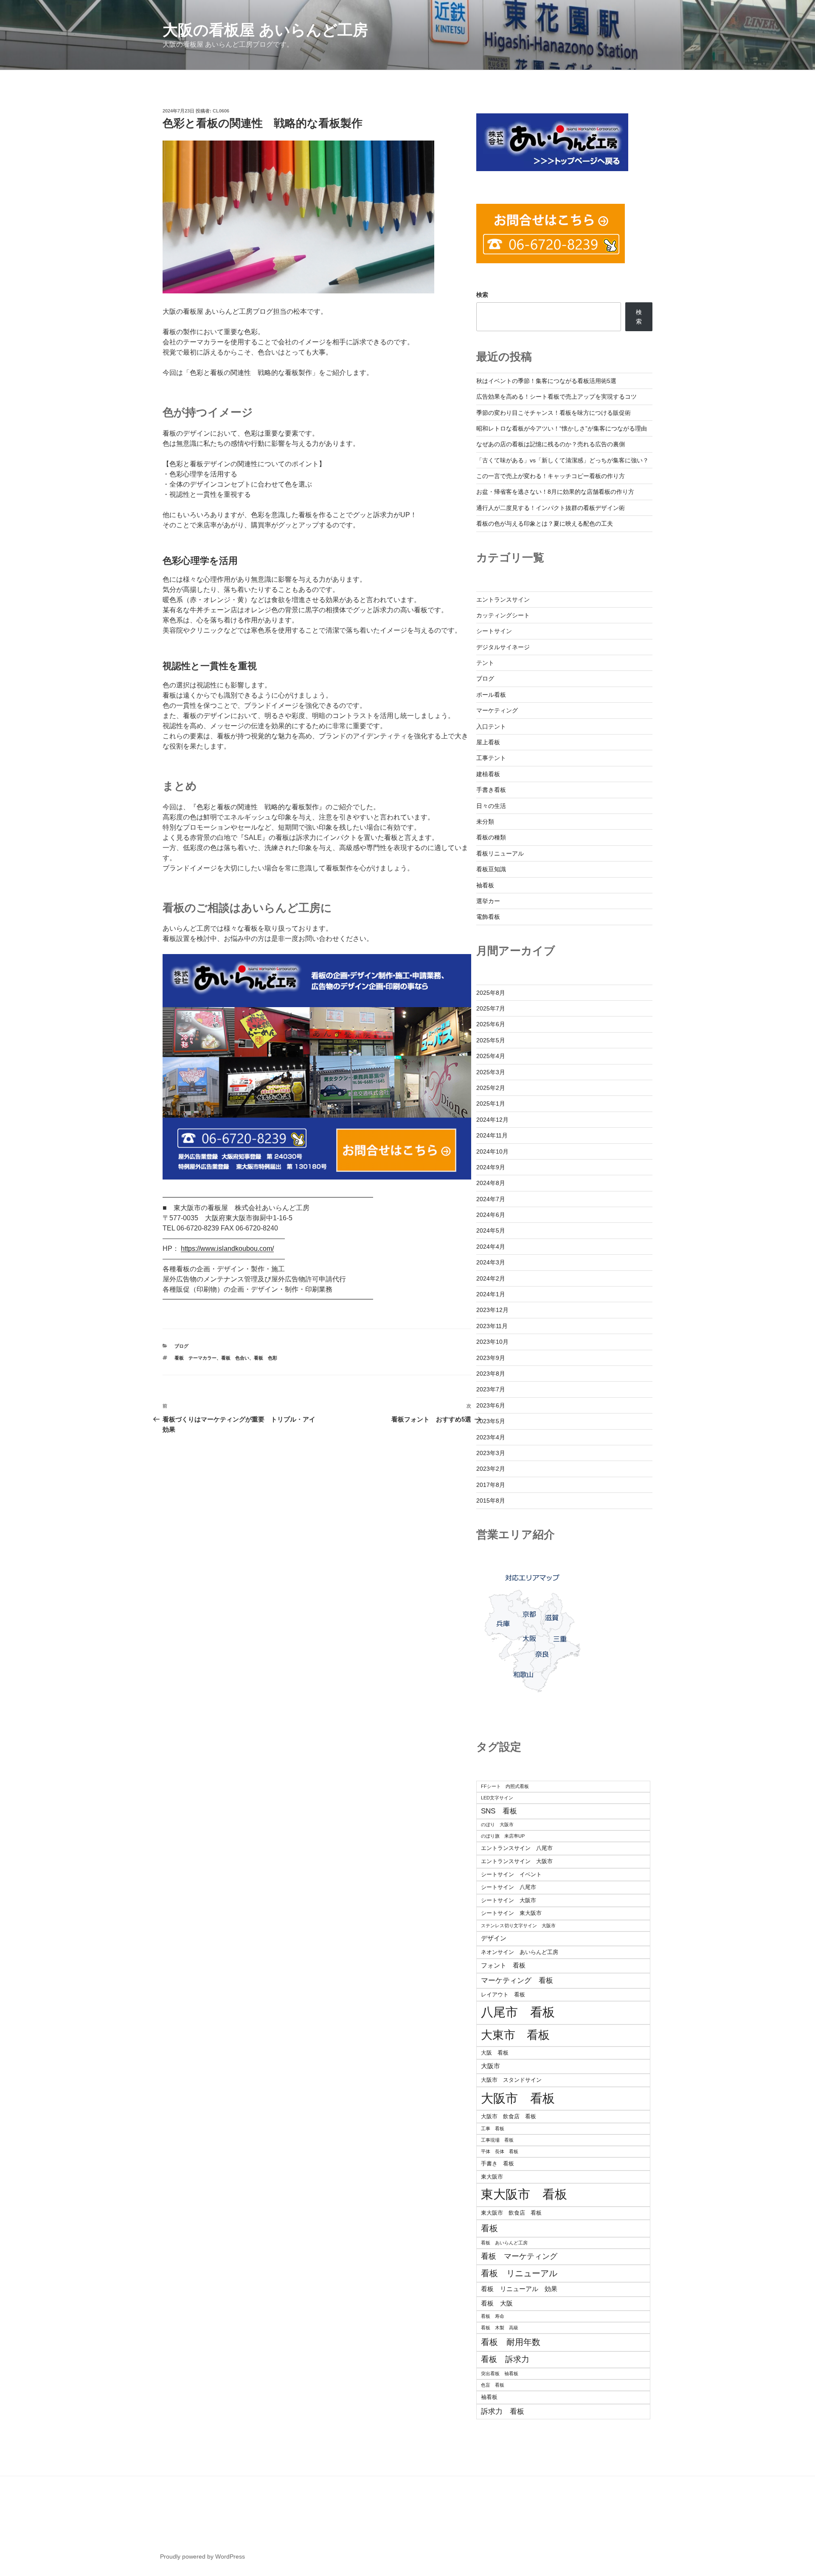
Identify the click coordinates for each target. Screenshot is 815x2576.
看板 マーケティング (519, 2256)
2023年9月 (491, 1358)
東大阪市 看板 (524, 2194)
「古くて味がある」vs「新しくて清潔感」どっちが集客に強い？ (562, 460)
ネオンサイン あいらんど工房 (520, 1952)
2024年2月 (491, 1278)
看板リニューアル (500, 853)
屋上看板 (488, 742)
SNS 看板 (499, 1811)
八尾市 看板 (518, 2012)
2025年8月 (491, 993)
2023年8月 (491, 1374)
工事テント (491, 758)
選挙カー (488, 901)
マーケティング (497, 710)
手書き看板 (491, 790)
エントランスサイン (503, 600)
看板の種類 (491, 837)
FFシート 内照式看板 (505, 1786)
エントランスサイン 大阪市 (517, 1861)
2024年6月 (491, 1215)
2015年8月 (491, 1501)
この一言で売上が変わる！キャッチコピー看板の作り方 (551, 476)
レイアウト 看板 (503, 1995)
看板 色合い (235, 1358)
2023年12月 (492, 1310)
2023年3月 (491, 1453)
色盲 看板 (493, 2385)
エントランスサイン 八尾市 (517, 1848)
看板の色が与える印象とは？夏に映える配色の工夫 (545, 524)
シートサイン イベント (511, 1874)
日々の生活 (491, 806)
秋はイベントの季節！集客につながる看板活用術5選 (546, 381)
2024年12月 (492, 1120)
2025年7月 (491, 1008)
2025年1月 (491, 1104)
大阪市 (490, 2066)
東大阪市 (492, 2177)
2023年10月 (492, 1342)
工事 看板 (493, 2128)
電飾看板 (488, 917)
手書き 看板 (497, 2164)
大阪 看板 (495, 2053)
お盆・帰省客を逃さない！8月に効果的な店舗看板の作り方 (555, 492)
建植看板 (488, 774)
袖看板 (485, 885)
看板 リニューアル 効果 (519, 2289)
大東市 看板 (515, 2035)
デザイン (494, 1938)
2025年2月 (491, 1088)
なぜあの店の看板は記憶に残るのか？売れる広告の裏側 (551, 444)
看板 (489, 2228)
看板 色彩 (266, 1358)
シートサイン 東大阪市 (511, 1913)
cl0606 (221, 111)
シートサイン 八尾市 (509, 1887)
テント (485, 663)
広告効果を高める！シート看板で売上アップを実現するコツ (556, 397)
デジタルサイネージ (503, 647)
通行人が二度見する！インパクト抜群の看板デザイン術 (551, 508)
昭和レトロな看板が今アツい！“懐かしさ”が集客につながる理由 (562, 428)
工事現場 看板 (497, 2140)
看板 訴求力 (505, 2359)
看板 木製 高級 (500, 2328)
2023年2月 (491, 1469)
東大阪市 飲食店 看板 (511, 2213)
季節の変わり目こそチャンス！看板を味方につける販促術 (554, 413)
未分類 (485, 822)
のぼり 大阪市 (497, 1824)
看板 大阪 (497, 2303)
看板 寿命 (493, 2316)
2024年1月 (491, 1294)
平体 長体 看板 (500, 2151)
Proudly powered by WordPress (202, 2556)
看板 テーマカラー (195, 1358)
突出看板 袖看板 (500, 2373)
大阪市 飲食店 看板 (509, 2116)
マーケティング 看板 (517, 1981)
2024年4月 (491, 1247)
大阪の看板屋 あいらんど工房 (265, 30)
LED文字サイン (497, 1798)
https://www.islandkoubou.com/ (227, 1249)
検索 (482, 295)
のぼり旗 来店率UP (503, 1836)
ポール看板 (491, 695)
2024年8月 (491, 1183)
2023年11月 (492, 1326)
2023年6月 (491, 1405)
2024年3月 (491, 1262)
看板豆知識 (491, 869)
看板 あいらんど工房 (504, 2243)
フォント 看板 (503, 1965)
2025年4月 (491, 1056)
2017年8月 (491, 1485)
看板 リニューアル (519, 2273)
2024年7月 (491, 1199)
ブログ (181, 1346)
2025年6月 (491, 1024)
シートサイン (494, 631)
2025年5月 (491, 1040)
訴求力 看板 (503, 2411)
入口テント (491, 726)
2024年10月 (492, 1151)
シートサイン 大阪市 (509, 1900)
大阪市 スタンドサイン (511, 2080)
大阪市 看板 (518, 2098)
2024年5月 (491, 1230)
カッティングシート (503, 615)
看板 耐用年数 (511, 2342)
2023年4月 (491, 1437)
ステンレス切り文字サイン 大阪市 (518, 1926)
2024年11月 (492, 1135)
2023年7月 (491, 1389)
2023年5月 (491, 1421)
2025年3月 (491, 1072)
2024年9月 (491, 1167)
